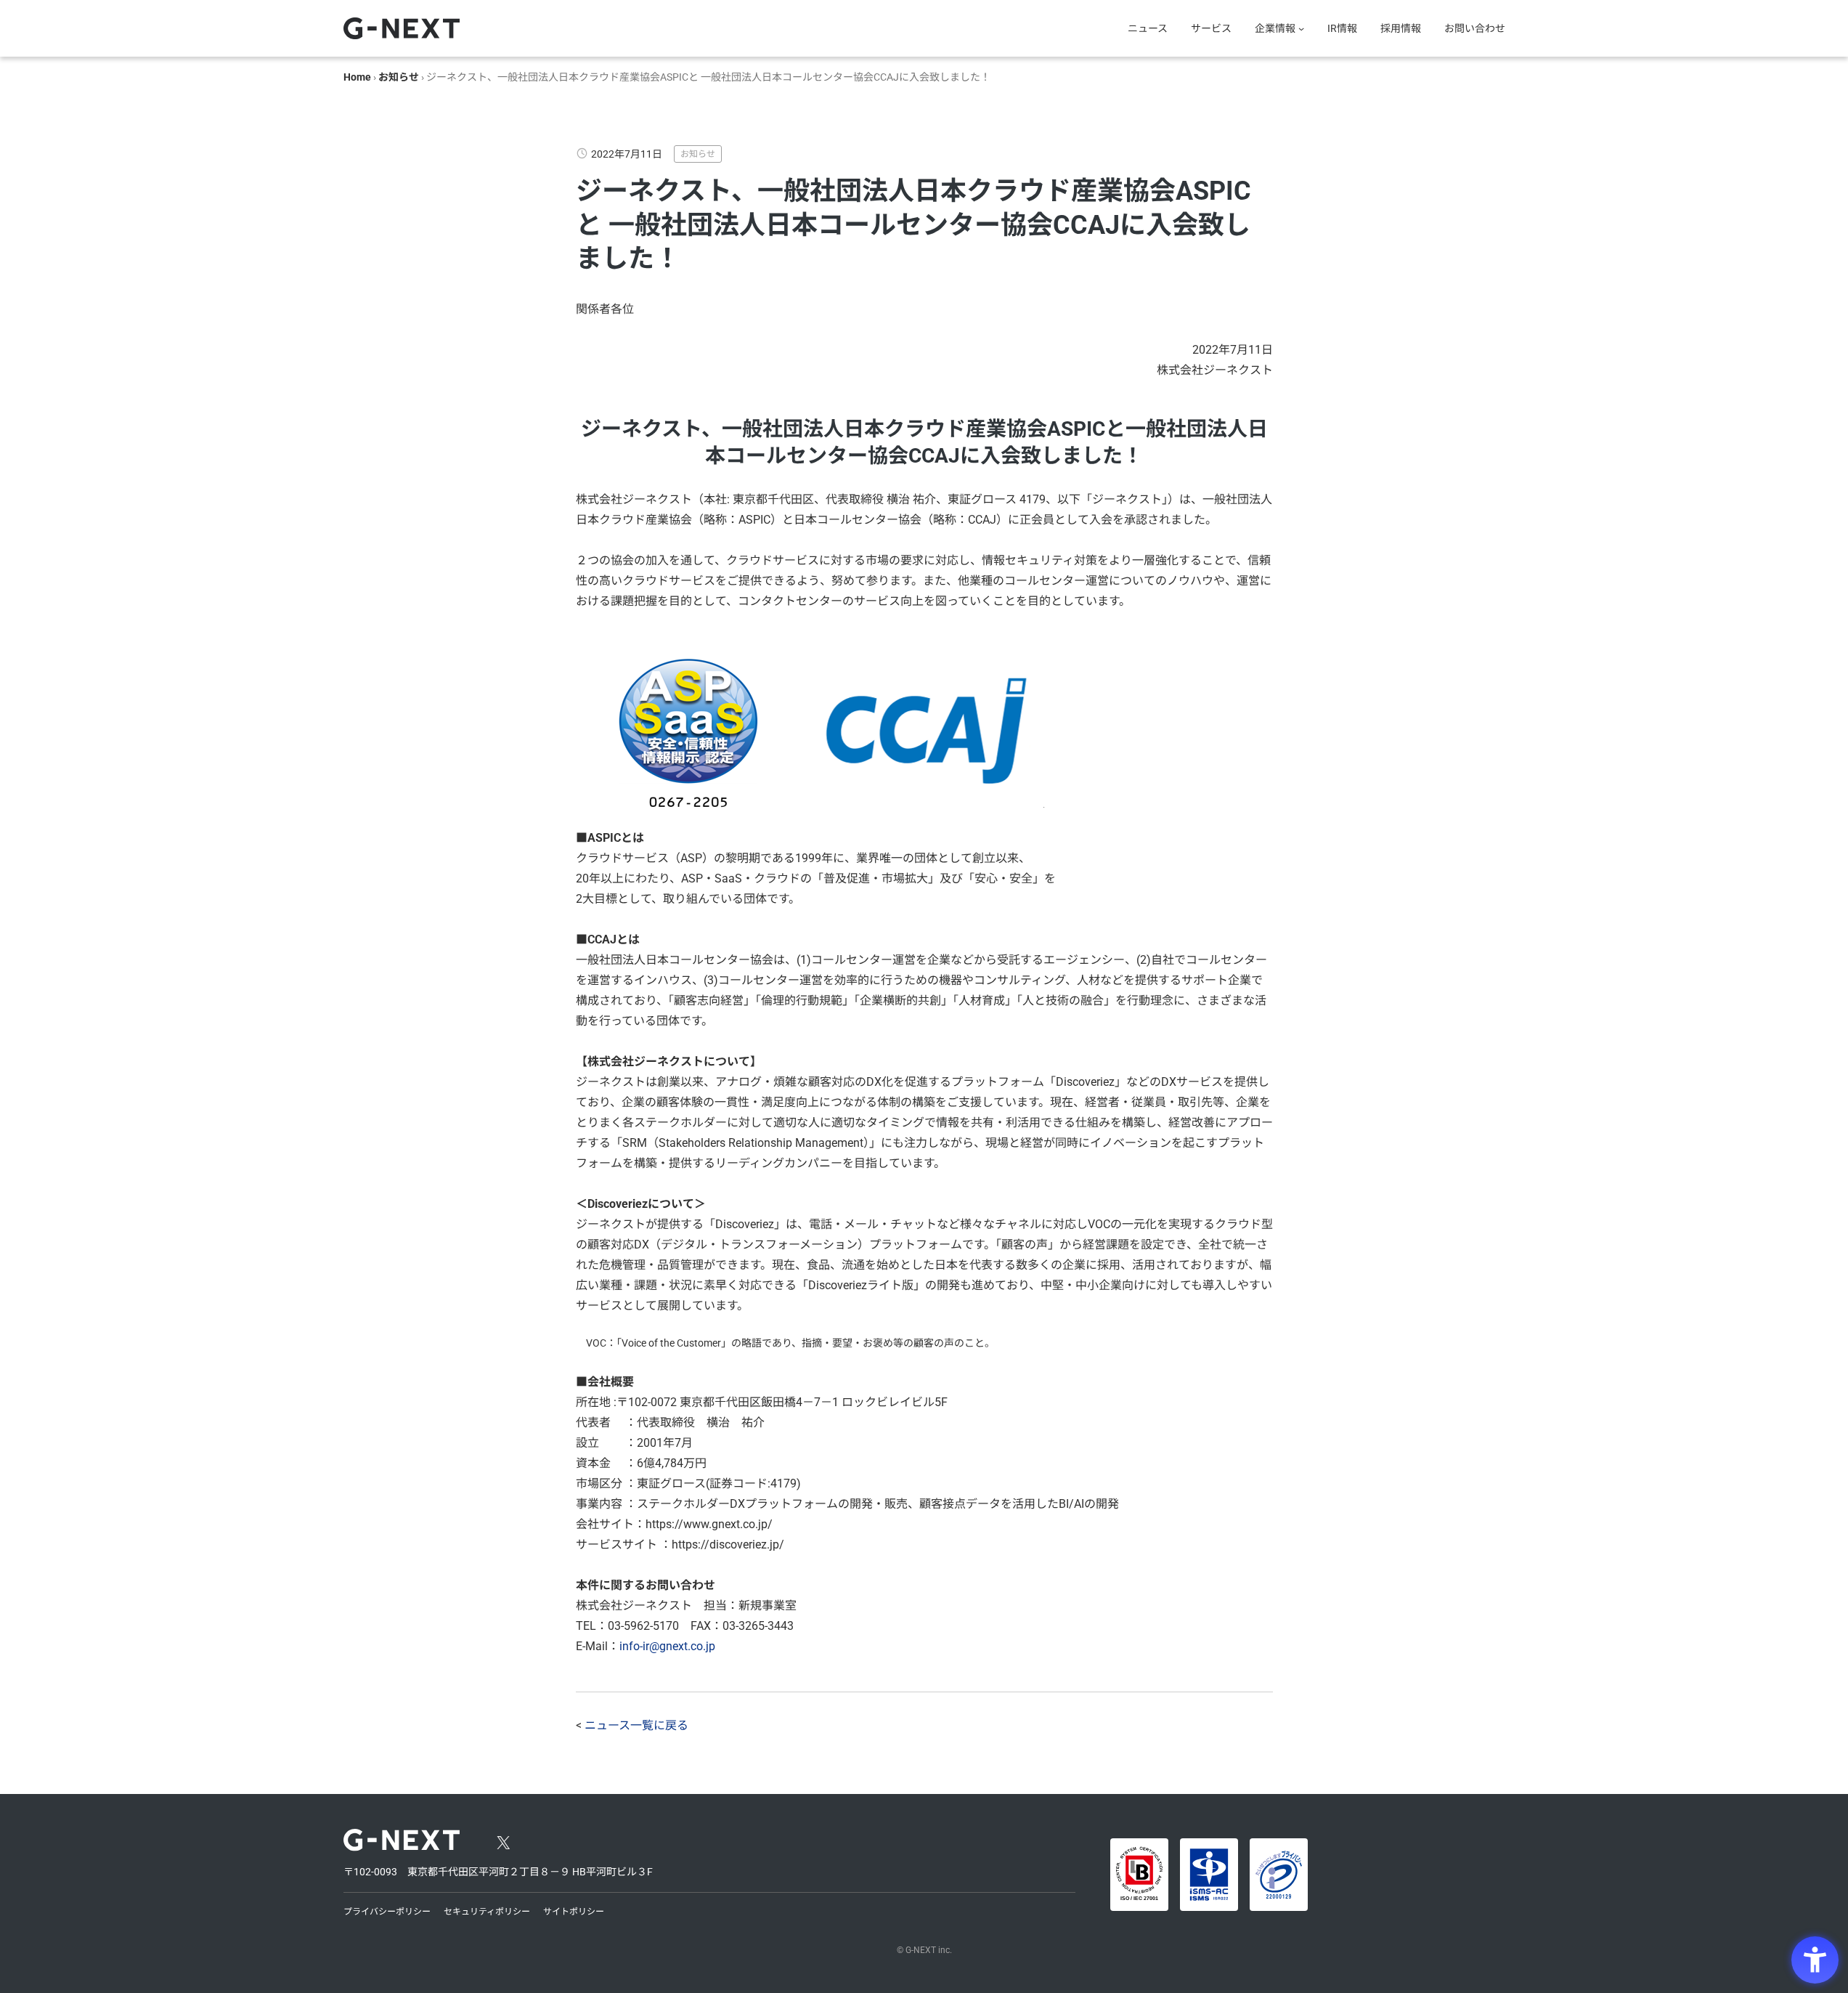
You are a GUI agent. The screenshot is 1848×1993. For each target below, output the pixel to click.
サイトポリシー (574, 1912)
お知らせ (399, 77)
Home (357, 77)
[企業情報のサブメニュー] (1301, 28)
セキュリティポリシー (487, 1912)
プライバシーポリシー (387, 1912)
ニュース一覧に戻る (636, 1725)
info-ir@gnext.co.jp (667, 1646)
